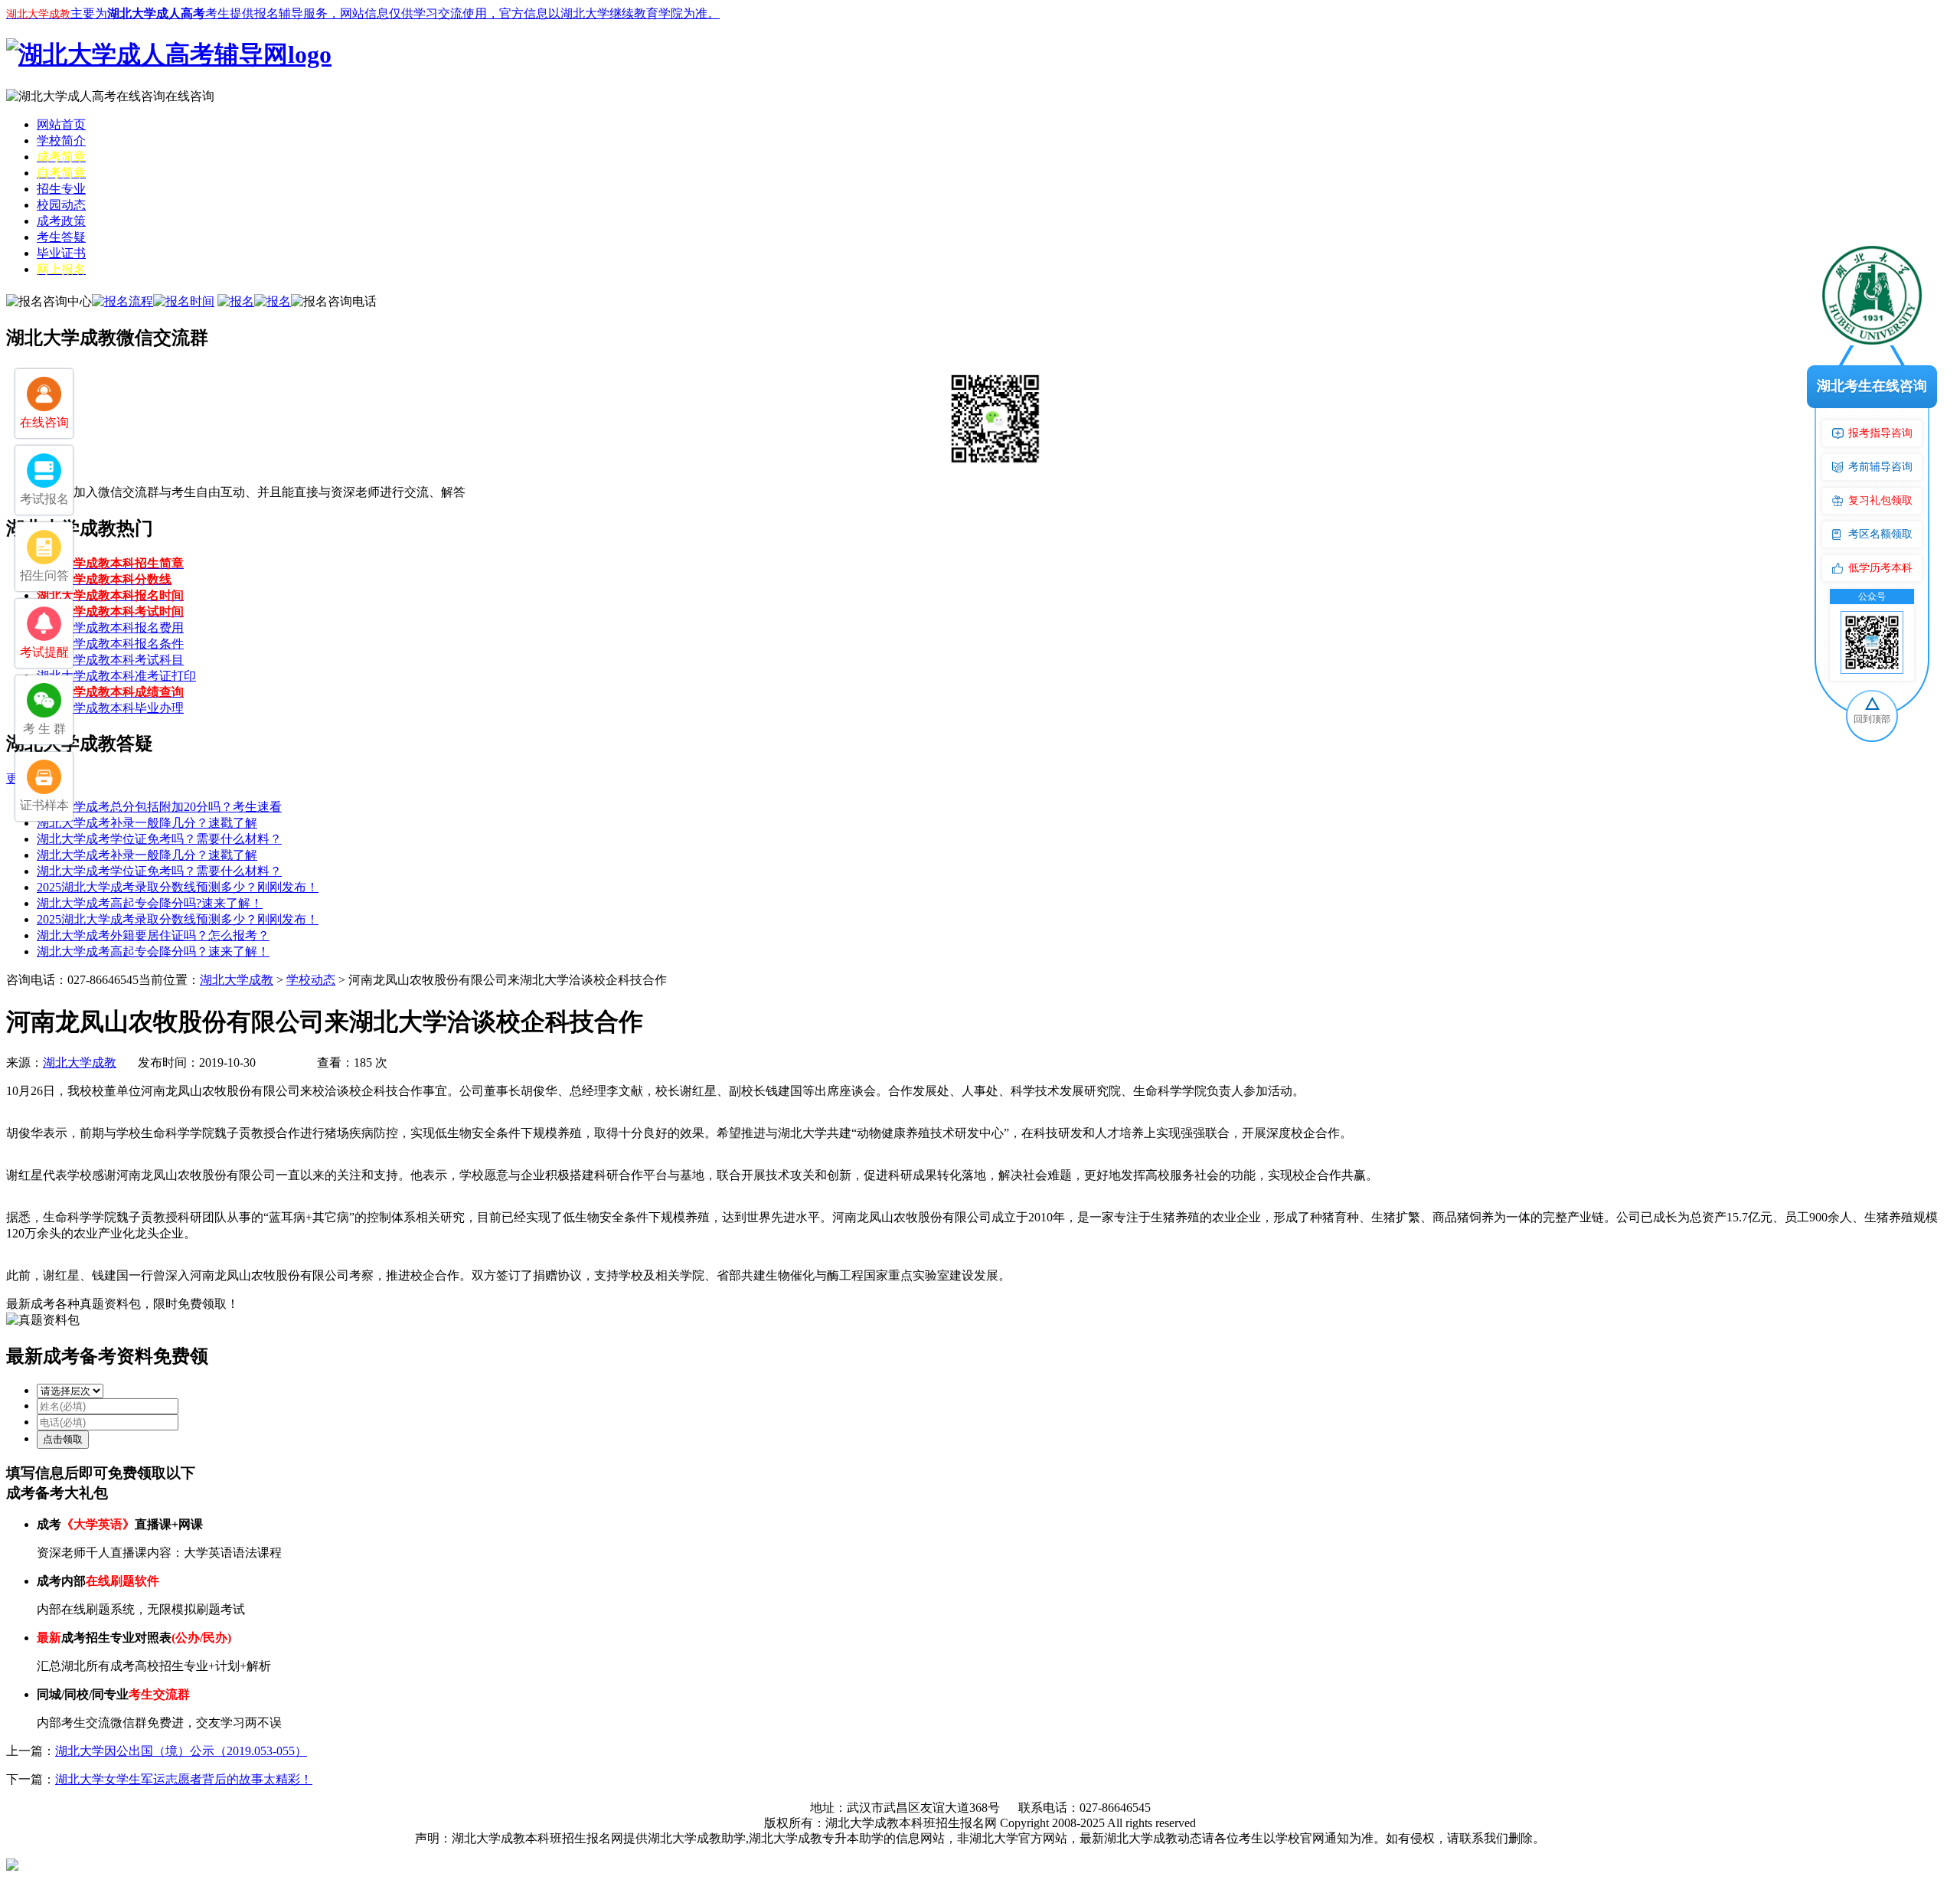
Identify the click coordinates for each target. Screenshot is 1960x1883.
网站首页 (61, 124)
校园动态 (61, 205)
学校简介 (61, 141)
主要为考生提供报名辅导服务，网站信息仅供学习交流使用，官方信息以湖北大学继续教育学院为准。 (363, 13)
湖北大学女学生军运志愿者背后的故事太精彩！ (184, 1779)
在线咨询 (190, 96)
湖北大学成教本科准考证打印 (116, 676)
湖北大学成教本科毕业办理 (110, 708)
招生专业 (61, 189)
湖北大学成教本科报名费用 (110, 628)
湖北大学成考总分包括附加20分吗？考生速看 (159, 807)
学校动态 (311, 980)
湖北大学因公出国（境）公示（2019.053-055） (181, 1751)
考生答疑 (61, 237)
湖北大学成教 (237, 980)
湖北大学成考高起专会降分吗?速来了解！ (150, 903)
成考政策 (61, 221)
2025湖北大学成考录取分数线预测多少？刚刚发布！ (178, 887)
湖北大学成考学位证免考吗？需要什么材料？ (159, 839)
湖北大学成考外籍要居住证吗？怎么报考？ (153, 935)
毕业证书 (61, 253)
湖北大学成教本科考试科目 (110, 660)
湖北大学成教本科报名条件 (110, 644)
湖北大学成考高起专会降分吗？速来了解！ (153, 951)
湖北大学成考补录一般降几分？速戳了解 (147, 823)
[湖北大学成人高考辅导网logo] (169, 54)
